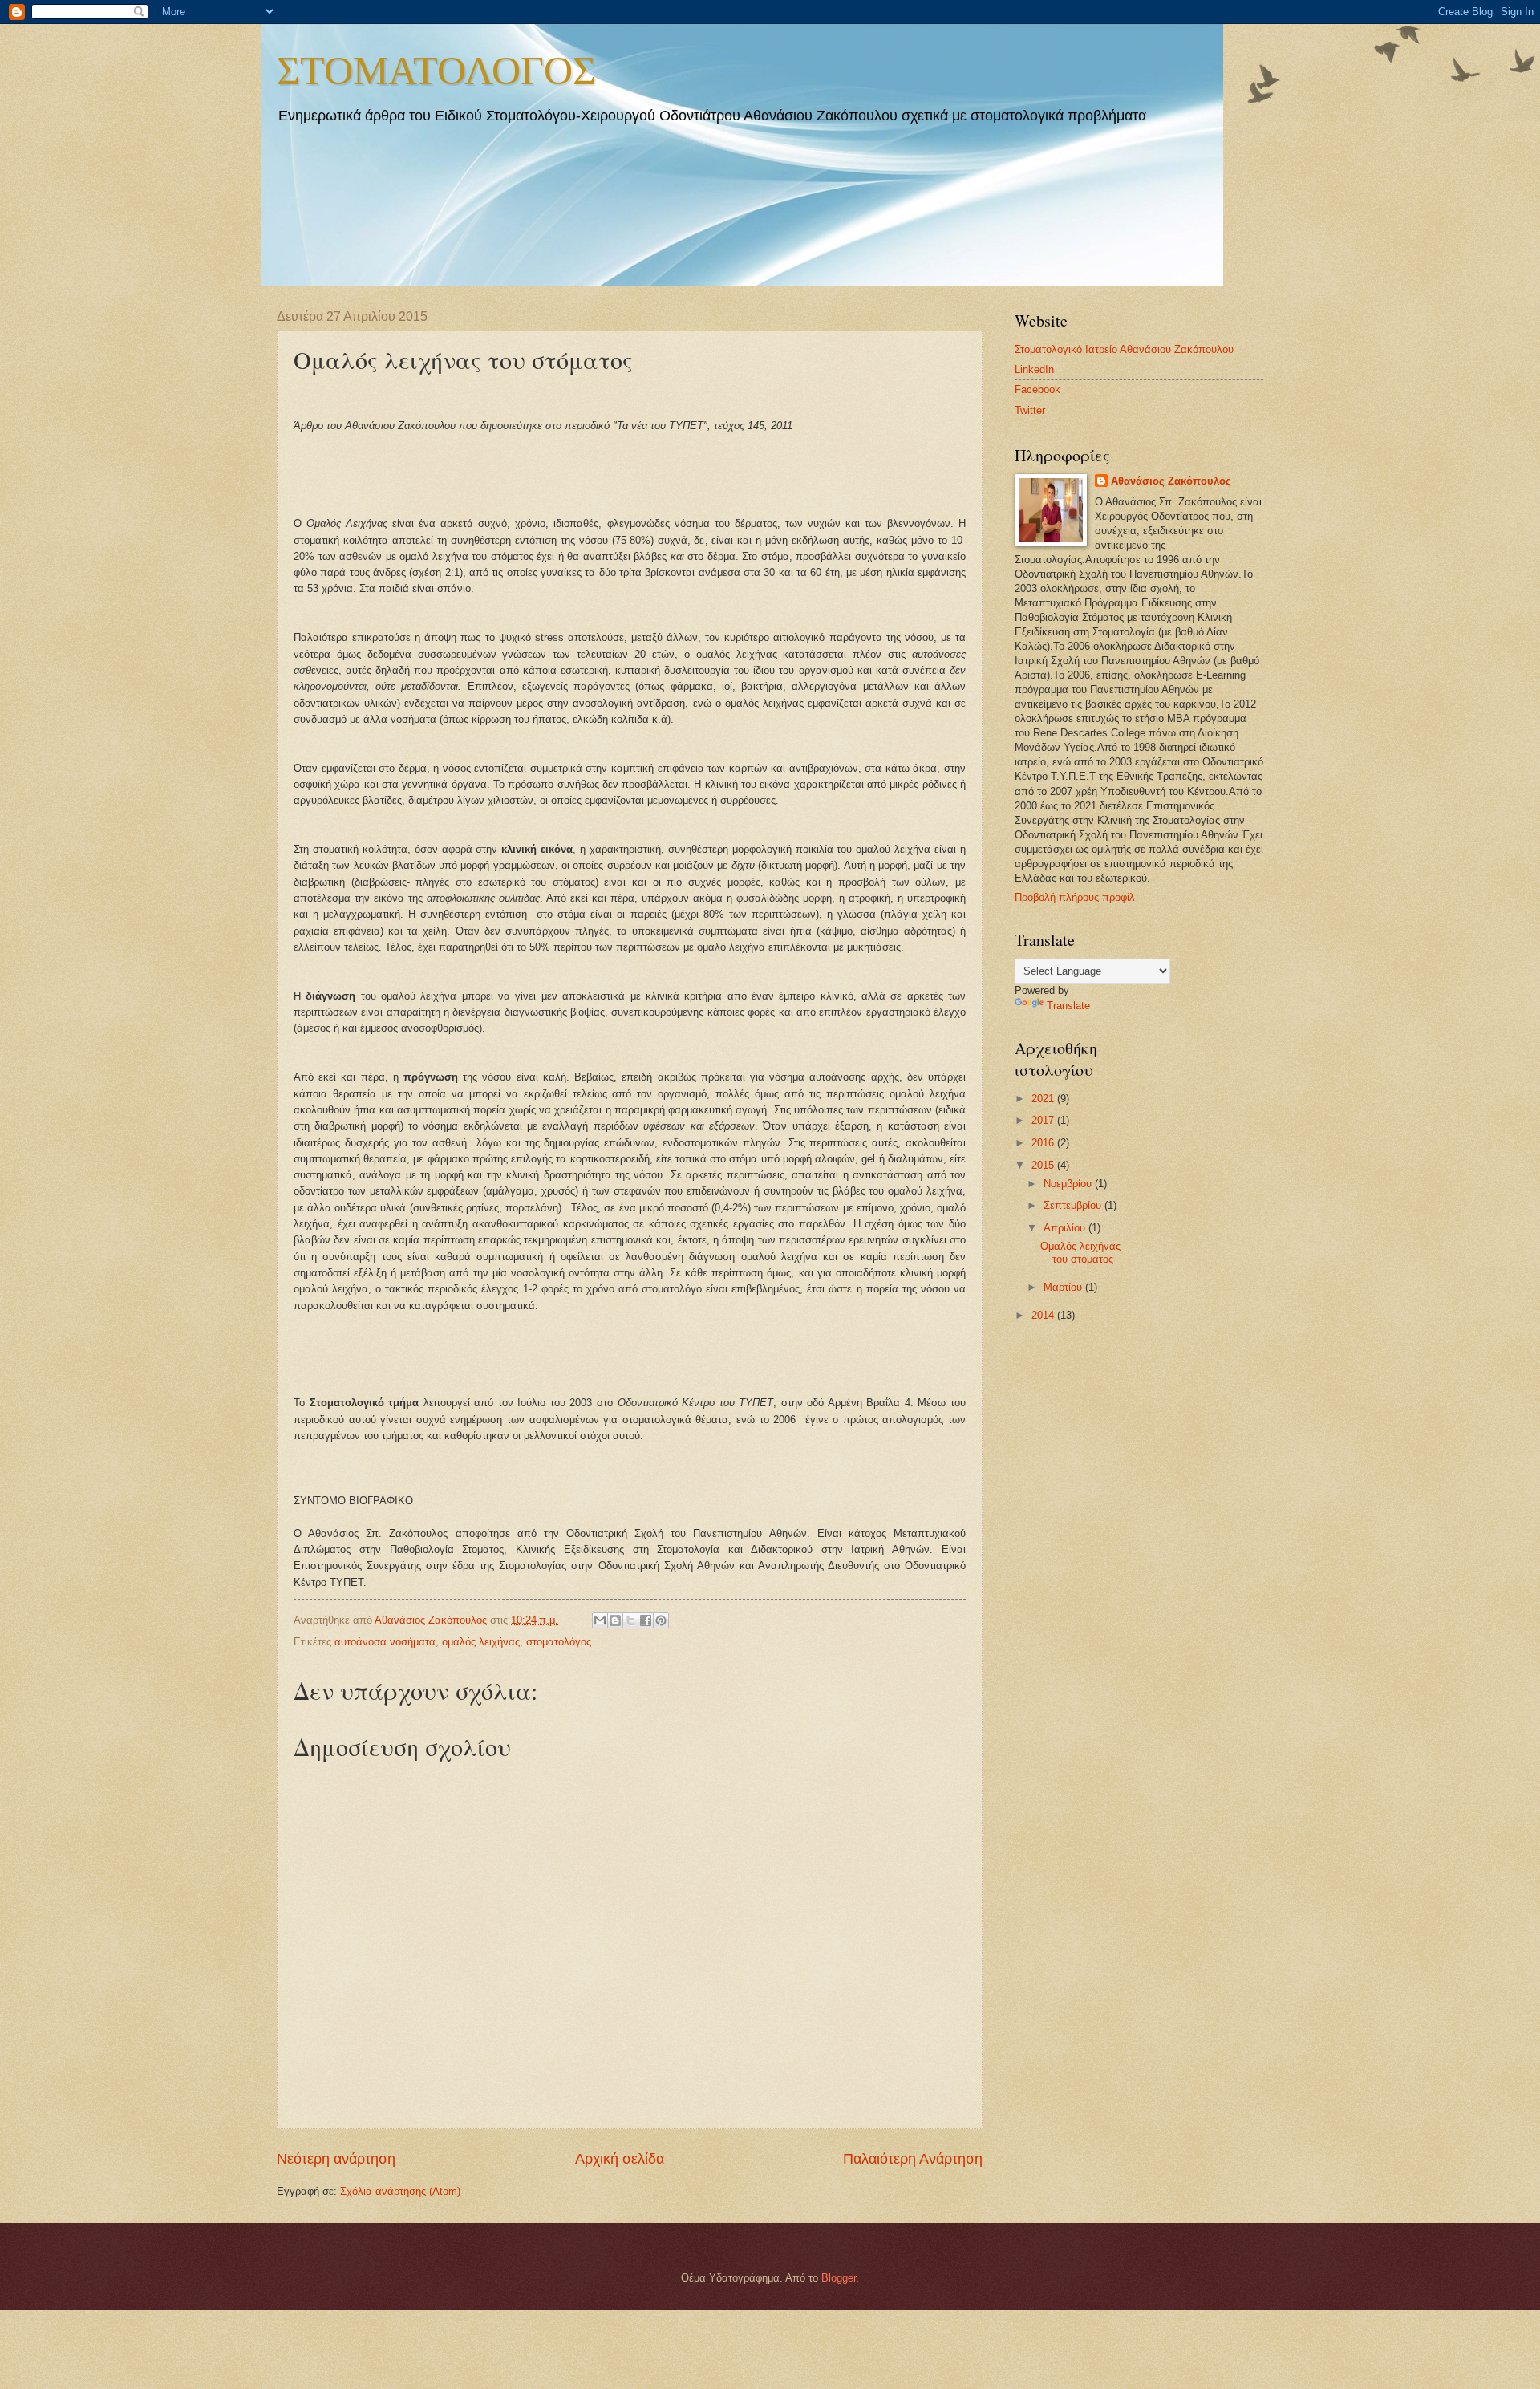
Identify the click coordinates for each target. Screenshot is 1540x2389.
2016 (1044, 1143)
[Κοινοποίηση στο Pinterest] (661, 1620)
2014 (1044, 1315)
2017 (1044, 1120)
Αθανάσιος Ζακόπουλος (1171, 481)
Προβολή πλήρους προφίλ (1075, 897)
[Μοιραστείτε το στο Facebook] (646, 1620)
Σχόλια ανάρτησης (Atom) (400, 2191)
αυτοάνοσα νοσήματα (385, 1642)
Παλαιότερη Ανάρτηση (913, 2159)
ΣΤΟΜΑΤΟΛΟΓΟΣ (436, 69)
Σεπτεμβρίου (1074, 1205)
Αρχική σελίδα (620, 2159)
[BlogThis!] (615, 1620)
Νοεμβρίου (1069, 1184)
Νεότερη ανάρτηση (336, 2159)
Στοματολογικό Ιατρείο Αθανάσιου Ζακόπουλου (1124, 349)
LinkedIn (1034, 369)
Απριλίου (1066, 1228)
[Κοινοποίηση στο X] (630, 1620)
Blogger (839, 2278)
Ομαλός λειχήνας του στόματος (1080, 1252)
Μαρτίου (1064, 1287)
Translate (1068, 1006)
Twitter (1030, 410)
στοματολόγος (559, 1642)
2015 (1044, 1165)
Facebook (1037, 389)
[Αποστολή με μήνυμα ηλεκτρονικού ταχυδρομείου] (600, 1620)
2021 (1044, 1099)
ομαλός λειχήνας (481, 1642)
